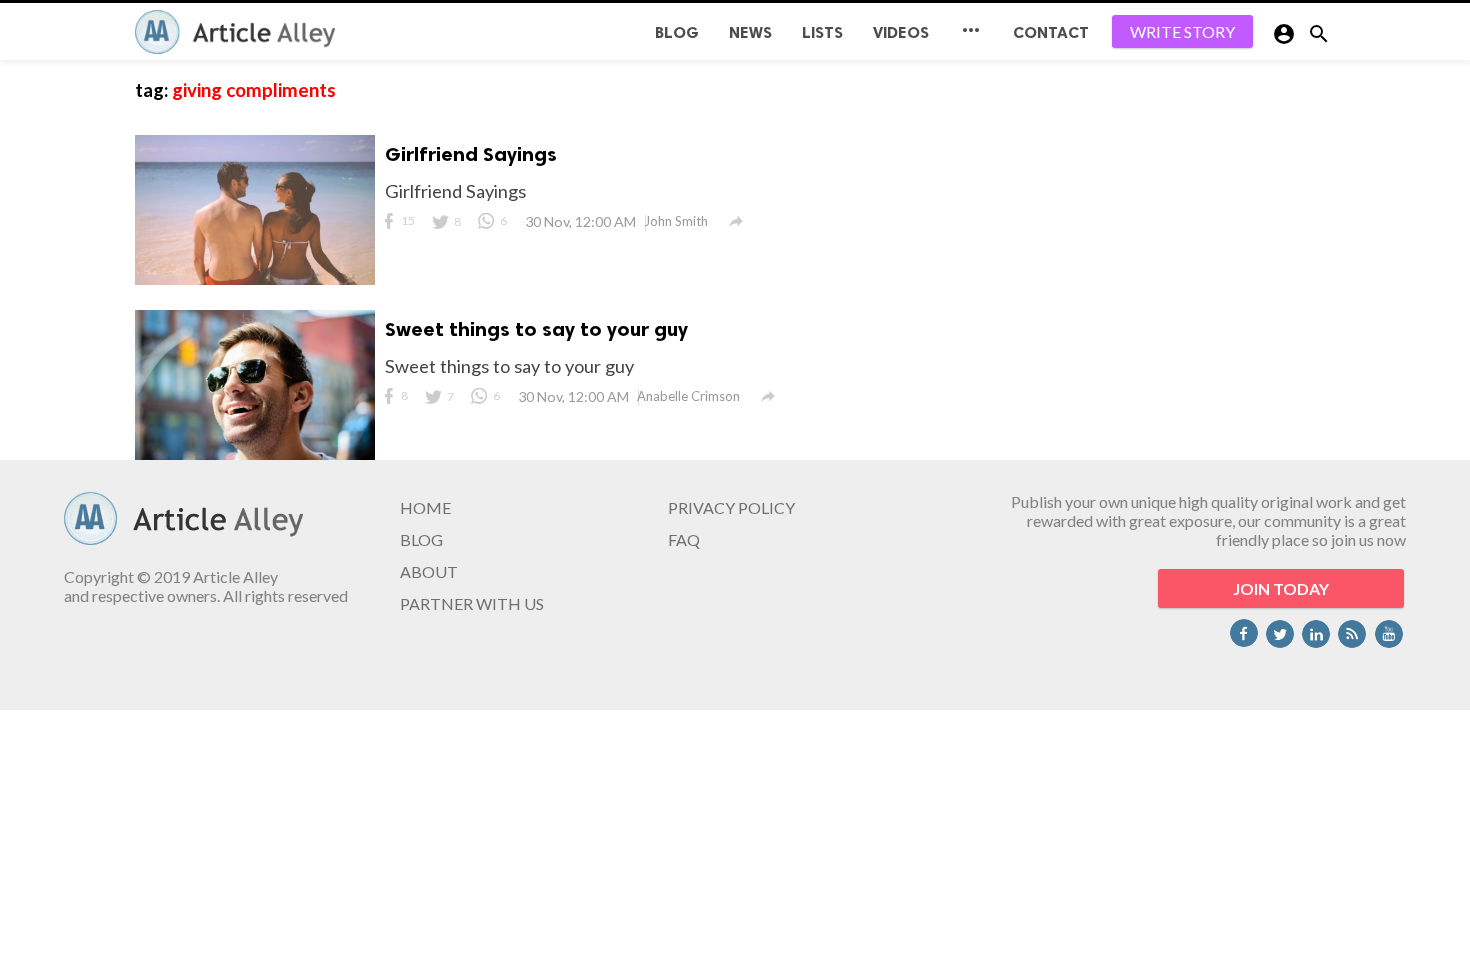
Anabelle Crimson (688, 396)
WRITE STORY (1182, 31)
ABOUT (429, 571)
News (750, 32)
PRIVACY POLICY (731, 507)
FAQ (684, 539)
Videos (901, 32)
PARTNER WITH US (472, 603)
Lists (822, 32)
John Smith (676, 221)
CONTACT (1051, 32)
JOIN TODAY (1281, 588)
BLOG (677, 32)
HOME (425, 507)
